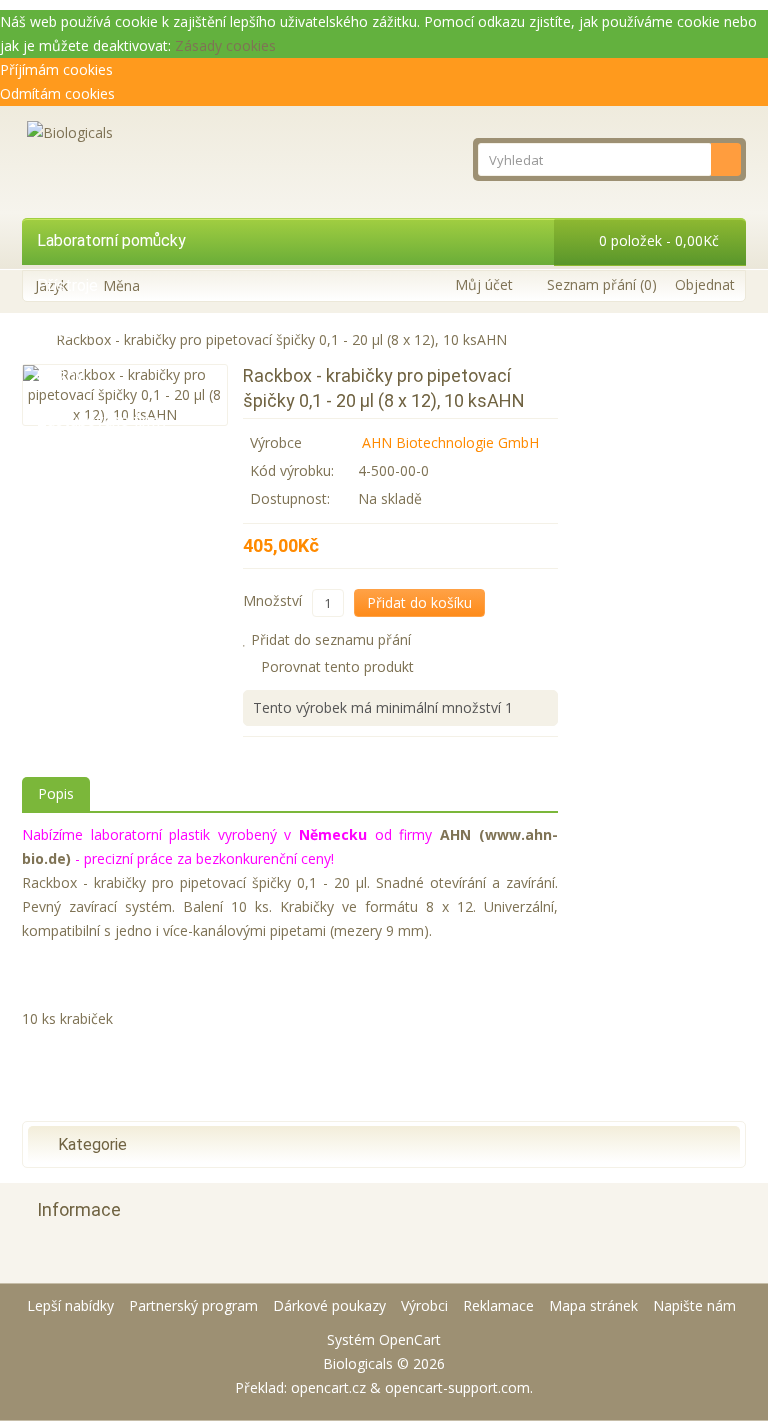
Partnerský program (193, 1305)
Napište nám (694, 1305)
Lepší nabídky (70, 1305)
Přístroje (67, 285)
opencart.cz (328, 1387)
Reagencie (74, 330)
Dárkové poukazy (329, 1305)
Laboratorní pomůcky (111, 240)
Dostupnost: (290, 498)
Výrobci (424, 1305)
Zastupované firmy (102, 420)
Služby (60, 375)
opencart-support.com (457, 1387)
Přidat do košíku (419, 602)
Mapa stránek (593, 1305)
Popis (56, 793)
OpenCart (410, 1339)
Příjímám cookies (56, 69)
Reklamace (498, 1305)
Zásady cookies (225, 45)
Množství (272, 600)
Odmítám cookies (57, 93)
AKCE (56, 465)
